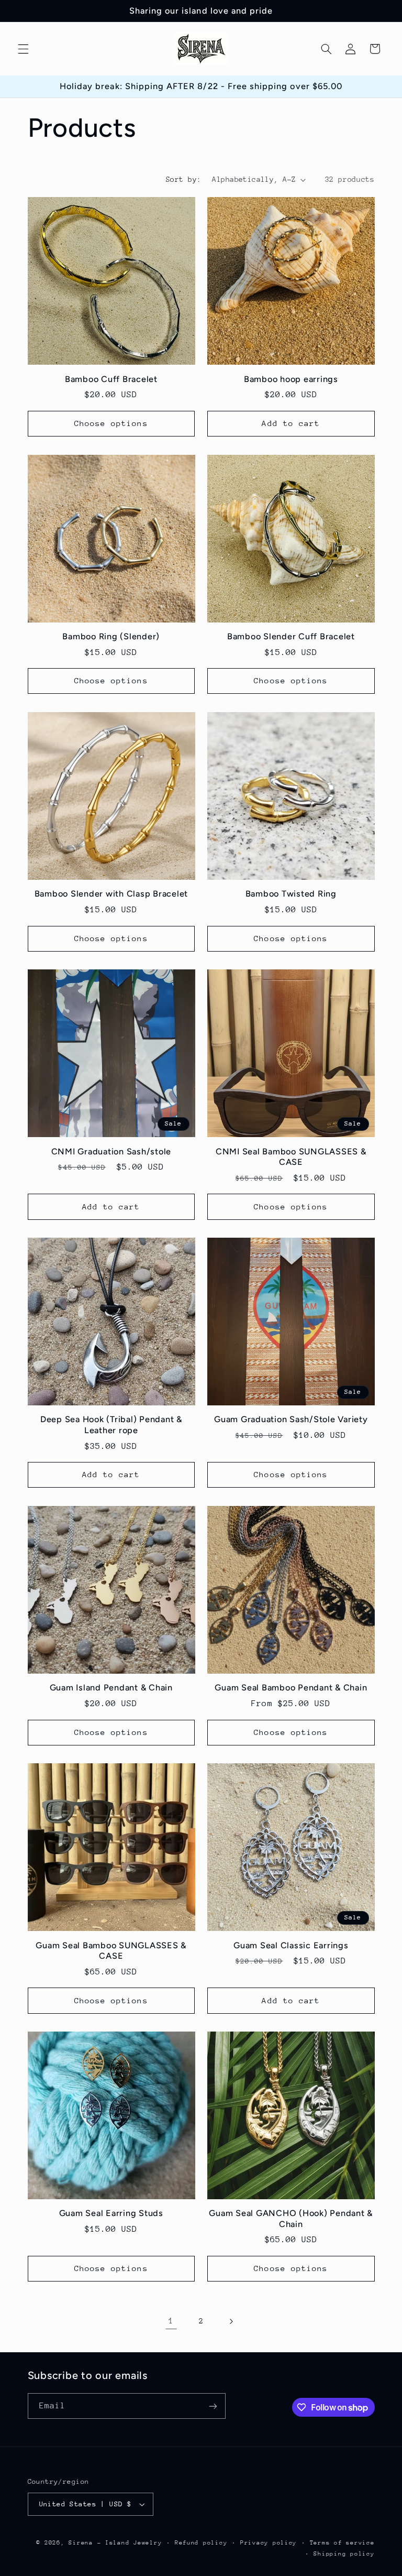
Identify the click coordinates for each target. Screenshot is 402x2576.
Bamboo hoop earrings (291, 379)
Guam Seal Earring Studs (111, 2213)
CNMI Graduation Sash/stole (111, 1151)
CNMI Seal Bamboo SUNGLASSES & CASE (291, 1157)
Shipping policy (344, 2554)
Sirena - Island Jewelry (115, 2543)
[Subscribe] (213, 2406)
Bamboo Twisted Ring (291, 894)
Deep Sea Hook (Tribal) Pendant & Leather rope (111, 1425)
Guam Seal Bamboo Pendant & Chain (291, 1688)
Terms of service (342, 2543)
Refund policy (201, 2543)
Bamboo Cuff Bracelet (111, 379)
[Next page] (231, 2321)
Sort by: (183, 179)
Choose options (111, 423)
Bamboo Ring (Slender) (111, 636)
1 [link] (171, 2321)
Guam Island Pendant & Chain (111, 1688)
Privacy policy (269, 2543)
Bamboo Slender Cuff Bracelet (291, 636)
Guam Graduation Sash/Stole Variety (291, 1419)
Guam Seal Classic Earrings (291, 1945)
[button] (23, 49)
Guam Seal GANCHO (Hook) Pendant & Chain (291, 2218)
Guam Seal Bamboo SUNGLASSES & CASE (111, 1951)
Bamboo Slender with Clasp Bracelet (111, 894)
